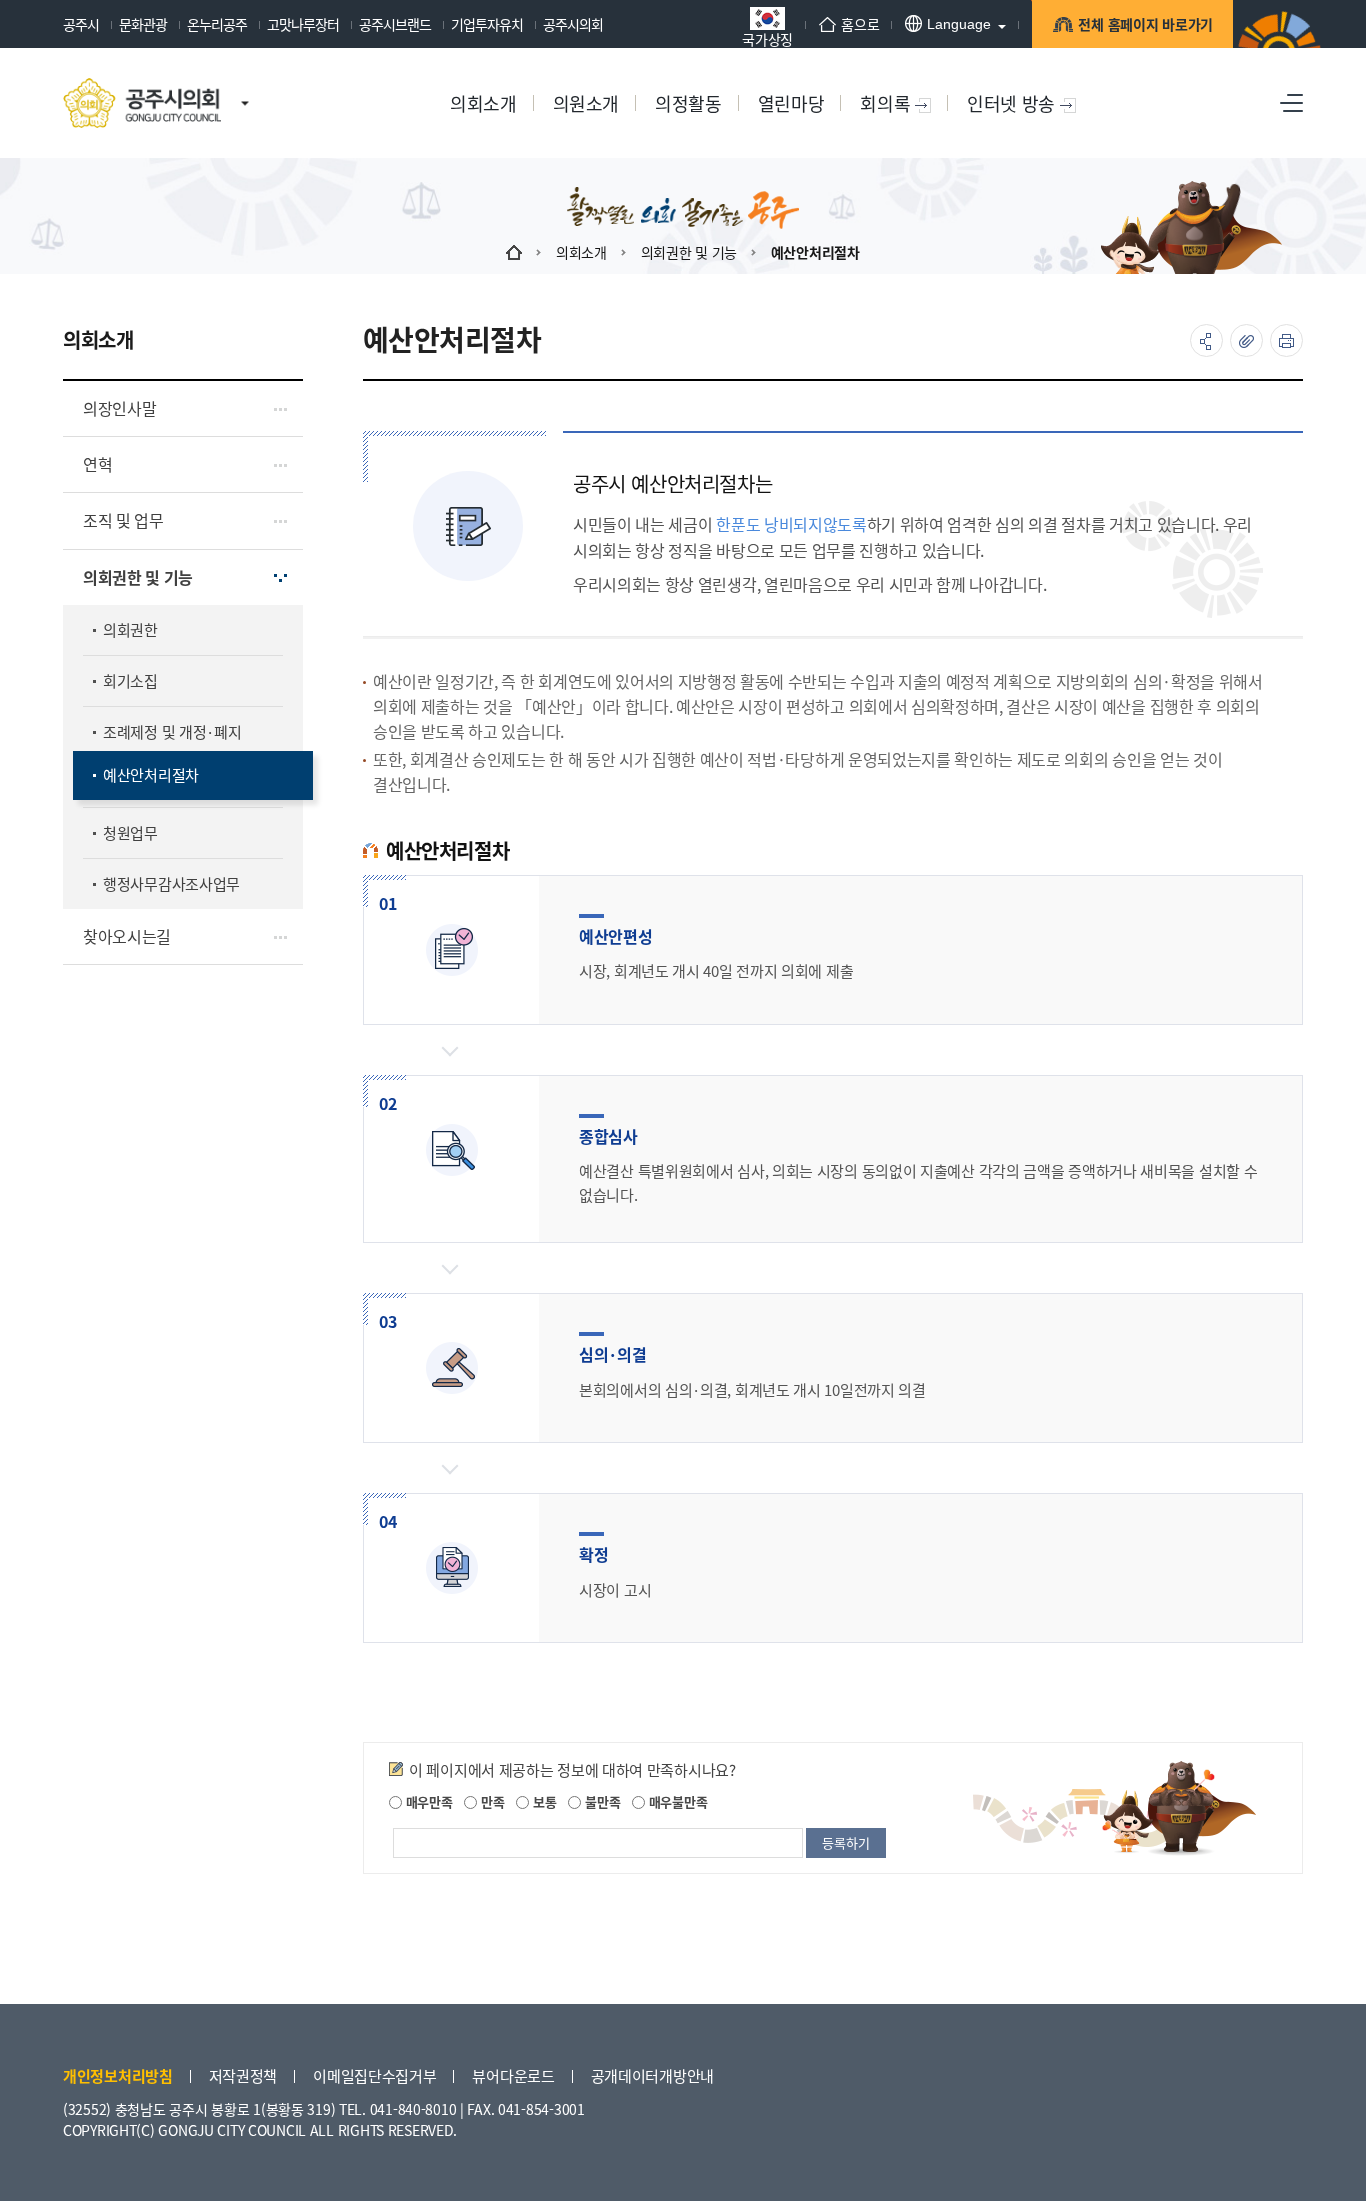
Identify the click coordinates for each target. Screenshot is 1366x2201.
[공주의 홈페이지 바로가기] (245, 83)
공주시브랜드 (395, 24)
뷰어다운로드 (513, 2075)
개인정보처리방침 (118, 2075)
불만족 (600, 1801)
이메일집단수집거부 (374, 2075)
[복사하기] (1246, 340)
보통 (542, 1801)
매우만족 (427, 1801)
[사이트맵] (1291, 103)
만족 (490, 1801)
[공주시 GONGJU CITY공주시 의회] (142, 103)
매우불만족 (676, 1801)
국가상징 (767, 37)
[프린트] (1286, 340)
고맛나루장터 (303, 24)
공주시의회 (573, 24)
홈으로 (860, 24)
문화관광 (143, 24)
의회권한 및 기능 (689, 252)
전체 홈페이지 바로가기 (1145, 24)
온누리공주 (217, 24)
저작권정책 (243, 2075)
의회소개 (581, 252)
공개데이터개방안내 (652, 2075)
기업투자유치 (487, 24)
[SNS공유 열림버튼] (1206, 340)
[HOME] (514, 252)
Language (959, 24)
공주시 (81, 24)
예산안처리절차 (815, 252)
